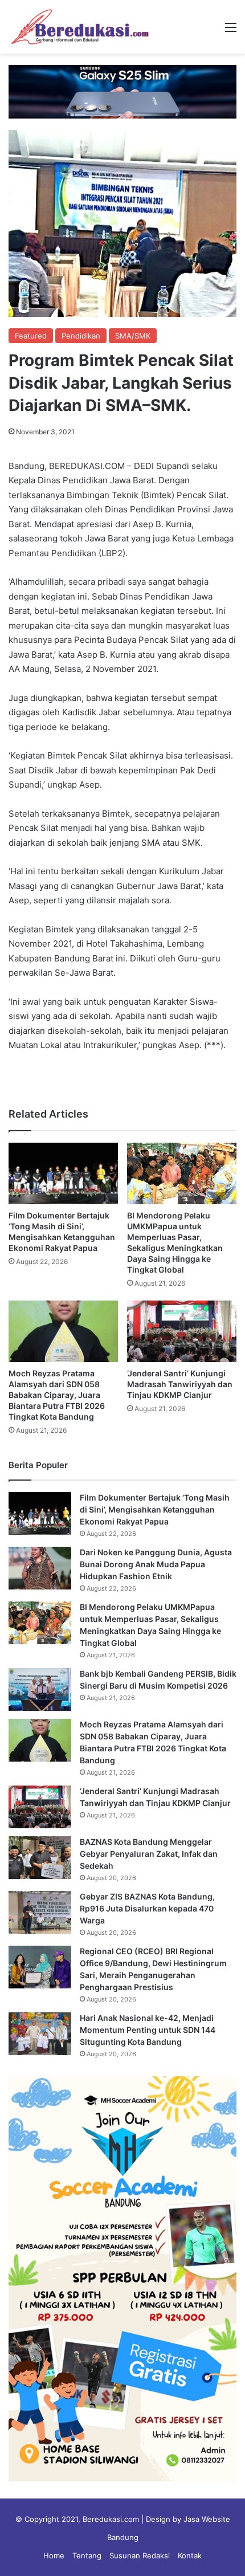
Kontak (190, 2555)
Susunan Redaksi (140, 2555)
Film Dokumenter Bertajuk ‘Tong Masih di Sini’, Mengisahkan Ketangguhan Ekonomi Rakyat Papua (155, 1509)
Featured (31, 336)
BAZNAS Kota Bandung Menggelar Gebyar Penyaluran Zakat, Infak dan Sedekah (149, 1854)
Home (54, 2555)
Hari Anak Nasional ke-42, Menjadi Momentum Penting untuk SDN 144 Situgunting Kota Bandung (148, 2030)
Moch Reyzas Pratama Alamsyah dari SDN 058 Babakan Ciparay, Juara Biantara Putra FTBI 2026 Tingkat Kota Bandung (57, 1395)
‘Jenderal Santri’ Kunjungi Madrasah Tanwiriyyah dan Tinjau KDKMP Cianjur (180, 1384)
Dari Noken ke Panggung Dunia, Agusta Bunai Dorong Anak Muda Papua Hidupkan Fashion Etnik (156, 1564)
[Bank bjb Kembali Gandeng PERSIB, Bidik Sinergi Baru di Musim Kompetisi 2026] (40, 1690)
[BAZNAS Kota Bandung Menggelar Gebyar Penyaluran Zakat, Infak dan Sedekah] (40, 1858)
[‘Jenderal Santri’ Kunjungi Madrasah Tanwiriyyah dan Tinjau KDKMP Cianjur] (182, 1331)
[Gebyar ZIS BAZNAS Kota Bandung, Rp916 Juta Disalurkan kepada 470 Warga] (40, 1912)
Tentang (87, 2555)
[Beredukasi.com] (80, 27)
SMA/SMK (133, 336)
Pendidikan (81, 336)
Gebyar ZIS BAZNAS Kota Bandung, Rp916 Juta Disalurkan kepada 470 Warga (147, 1908)
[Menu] (231, 31)
